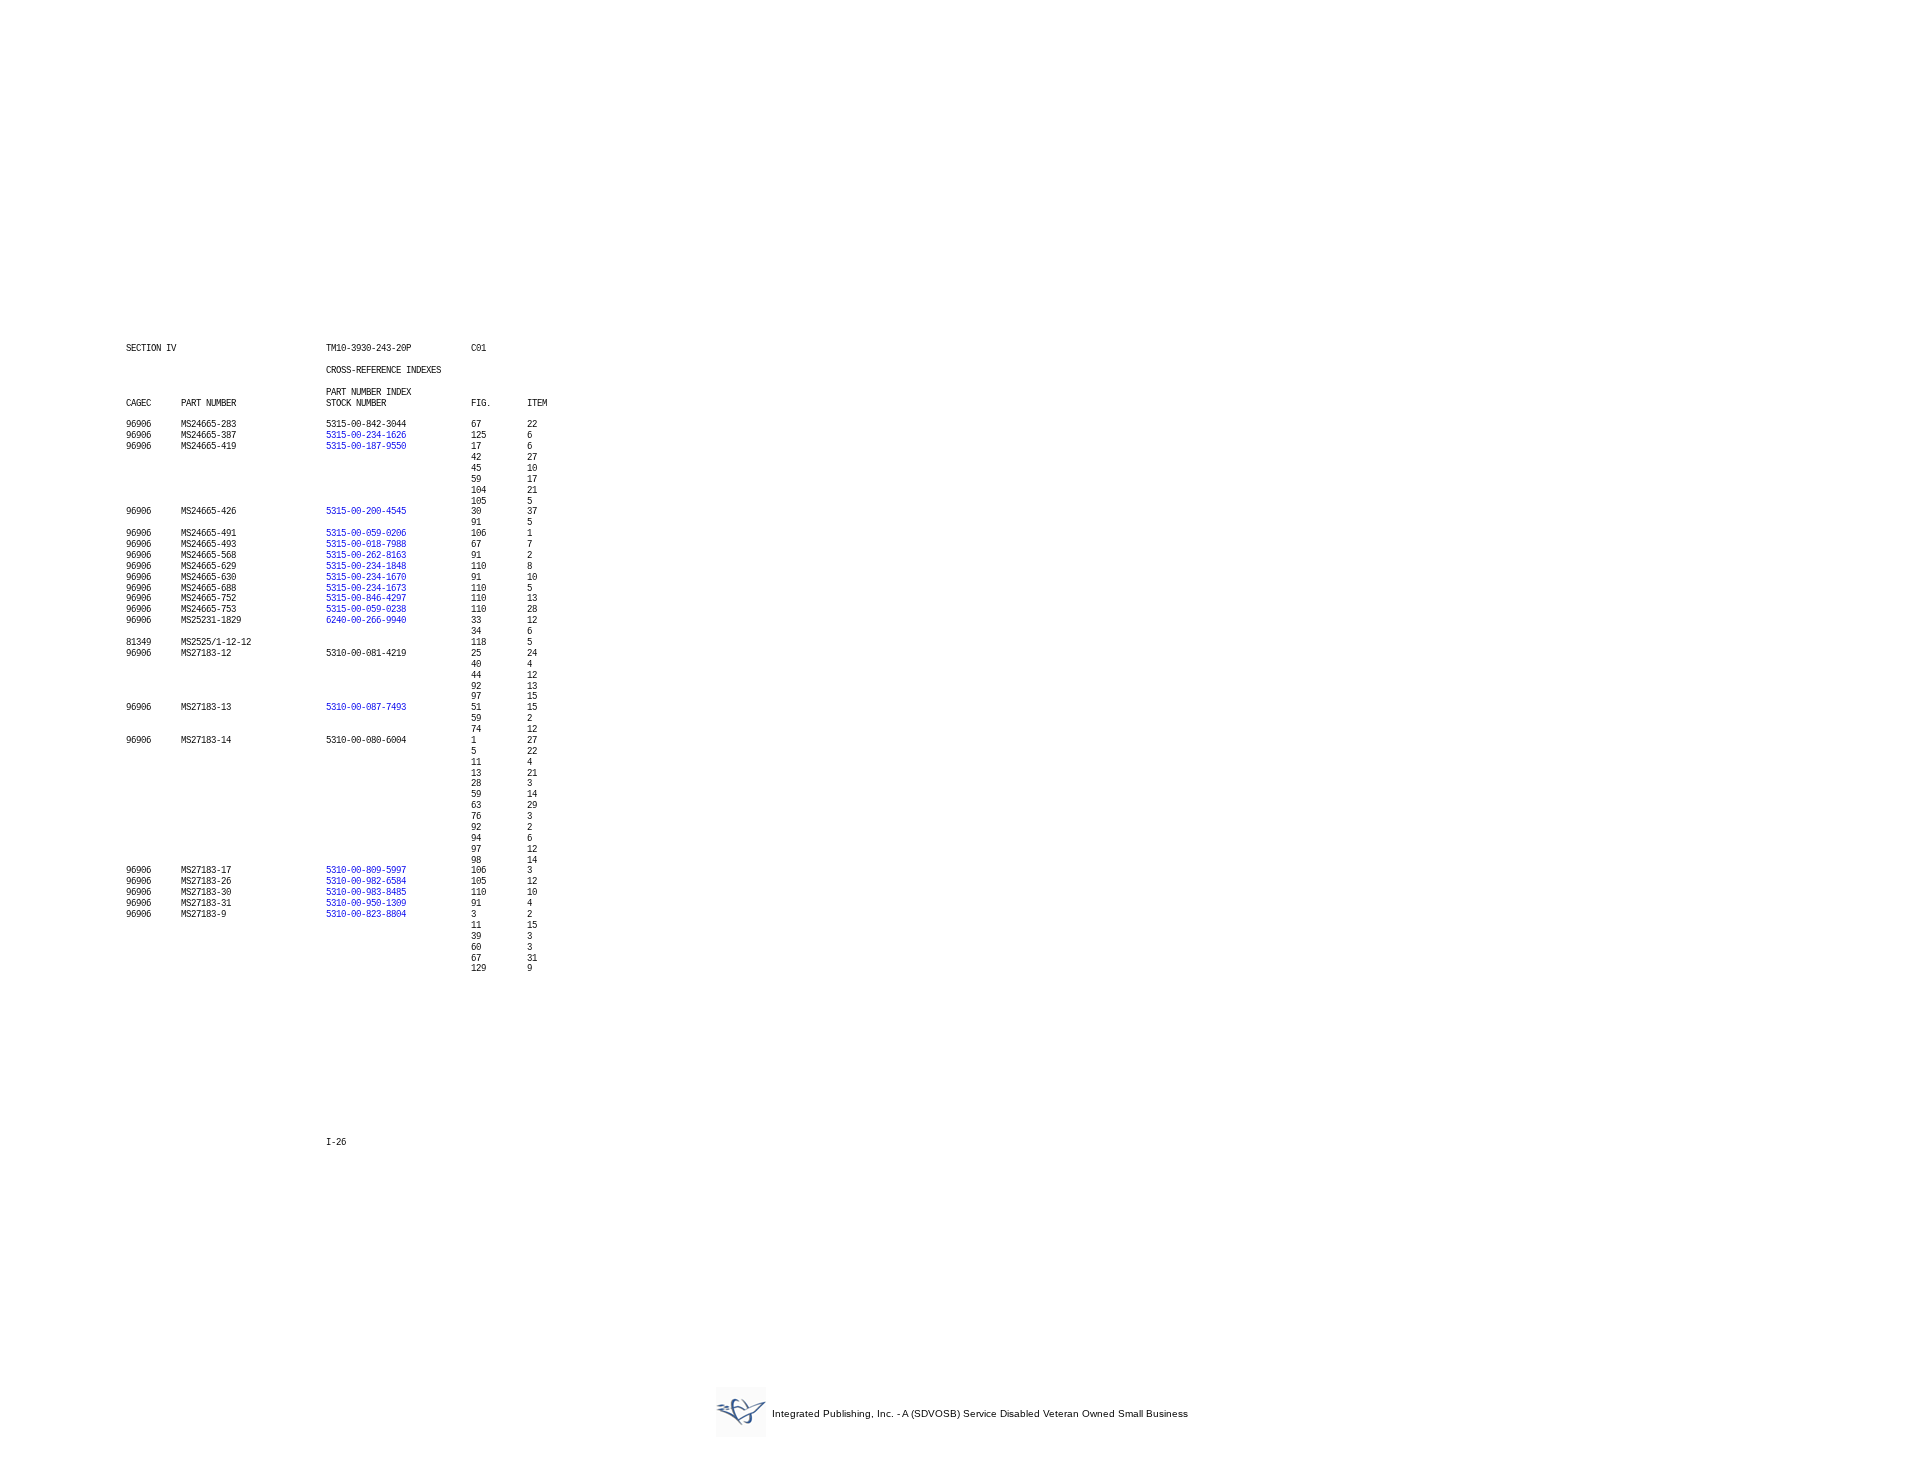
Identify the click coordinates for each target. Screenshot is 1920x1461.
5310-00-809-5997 (366, 871)
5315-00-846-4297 (366, 599)
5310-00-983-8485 (366, 893)
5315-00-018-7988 (366, 545)
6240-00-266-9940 (366, 621)
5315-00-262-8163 (366, 556)
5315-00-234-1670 (366, 578)
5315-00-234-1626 (366, 436)
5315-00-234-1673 (366, 589)
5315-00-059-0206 (366, 534)
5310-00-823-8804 (366, 915)
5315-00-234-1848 (366, 567)
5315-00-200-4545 (366, 512)
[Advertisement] (960, 158)
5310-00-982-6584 (366, 882)
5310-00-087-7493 (366, 708)
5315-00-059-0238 (366, 610)
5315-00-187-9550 (366, 447)
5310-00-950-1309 (366, 904)
